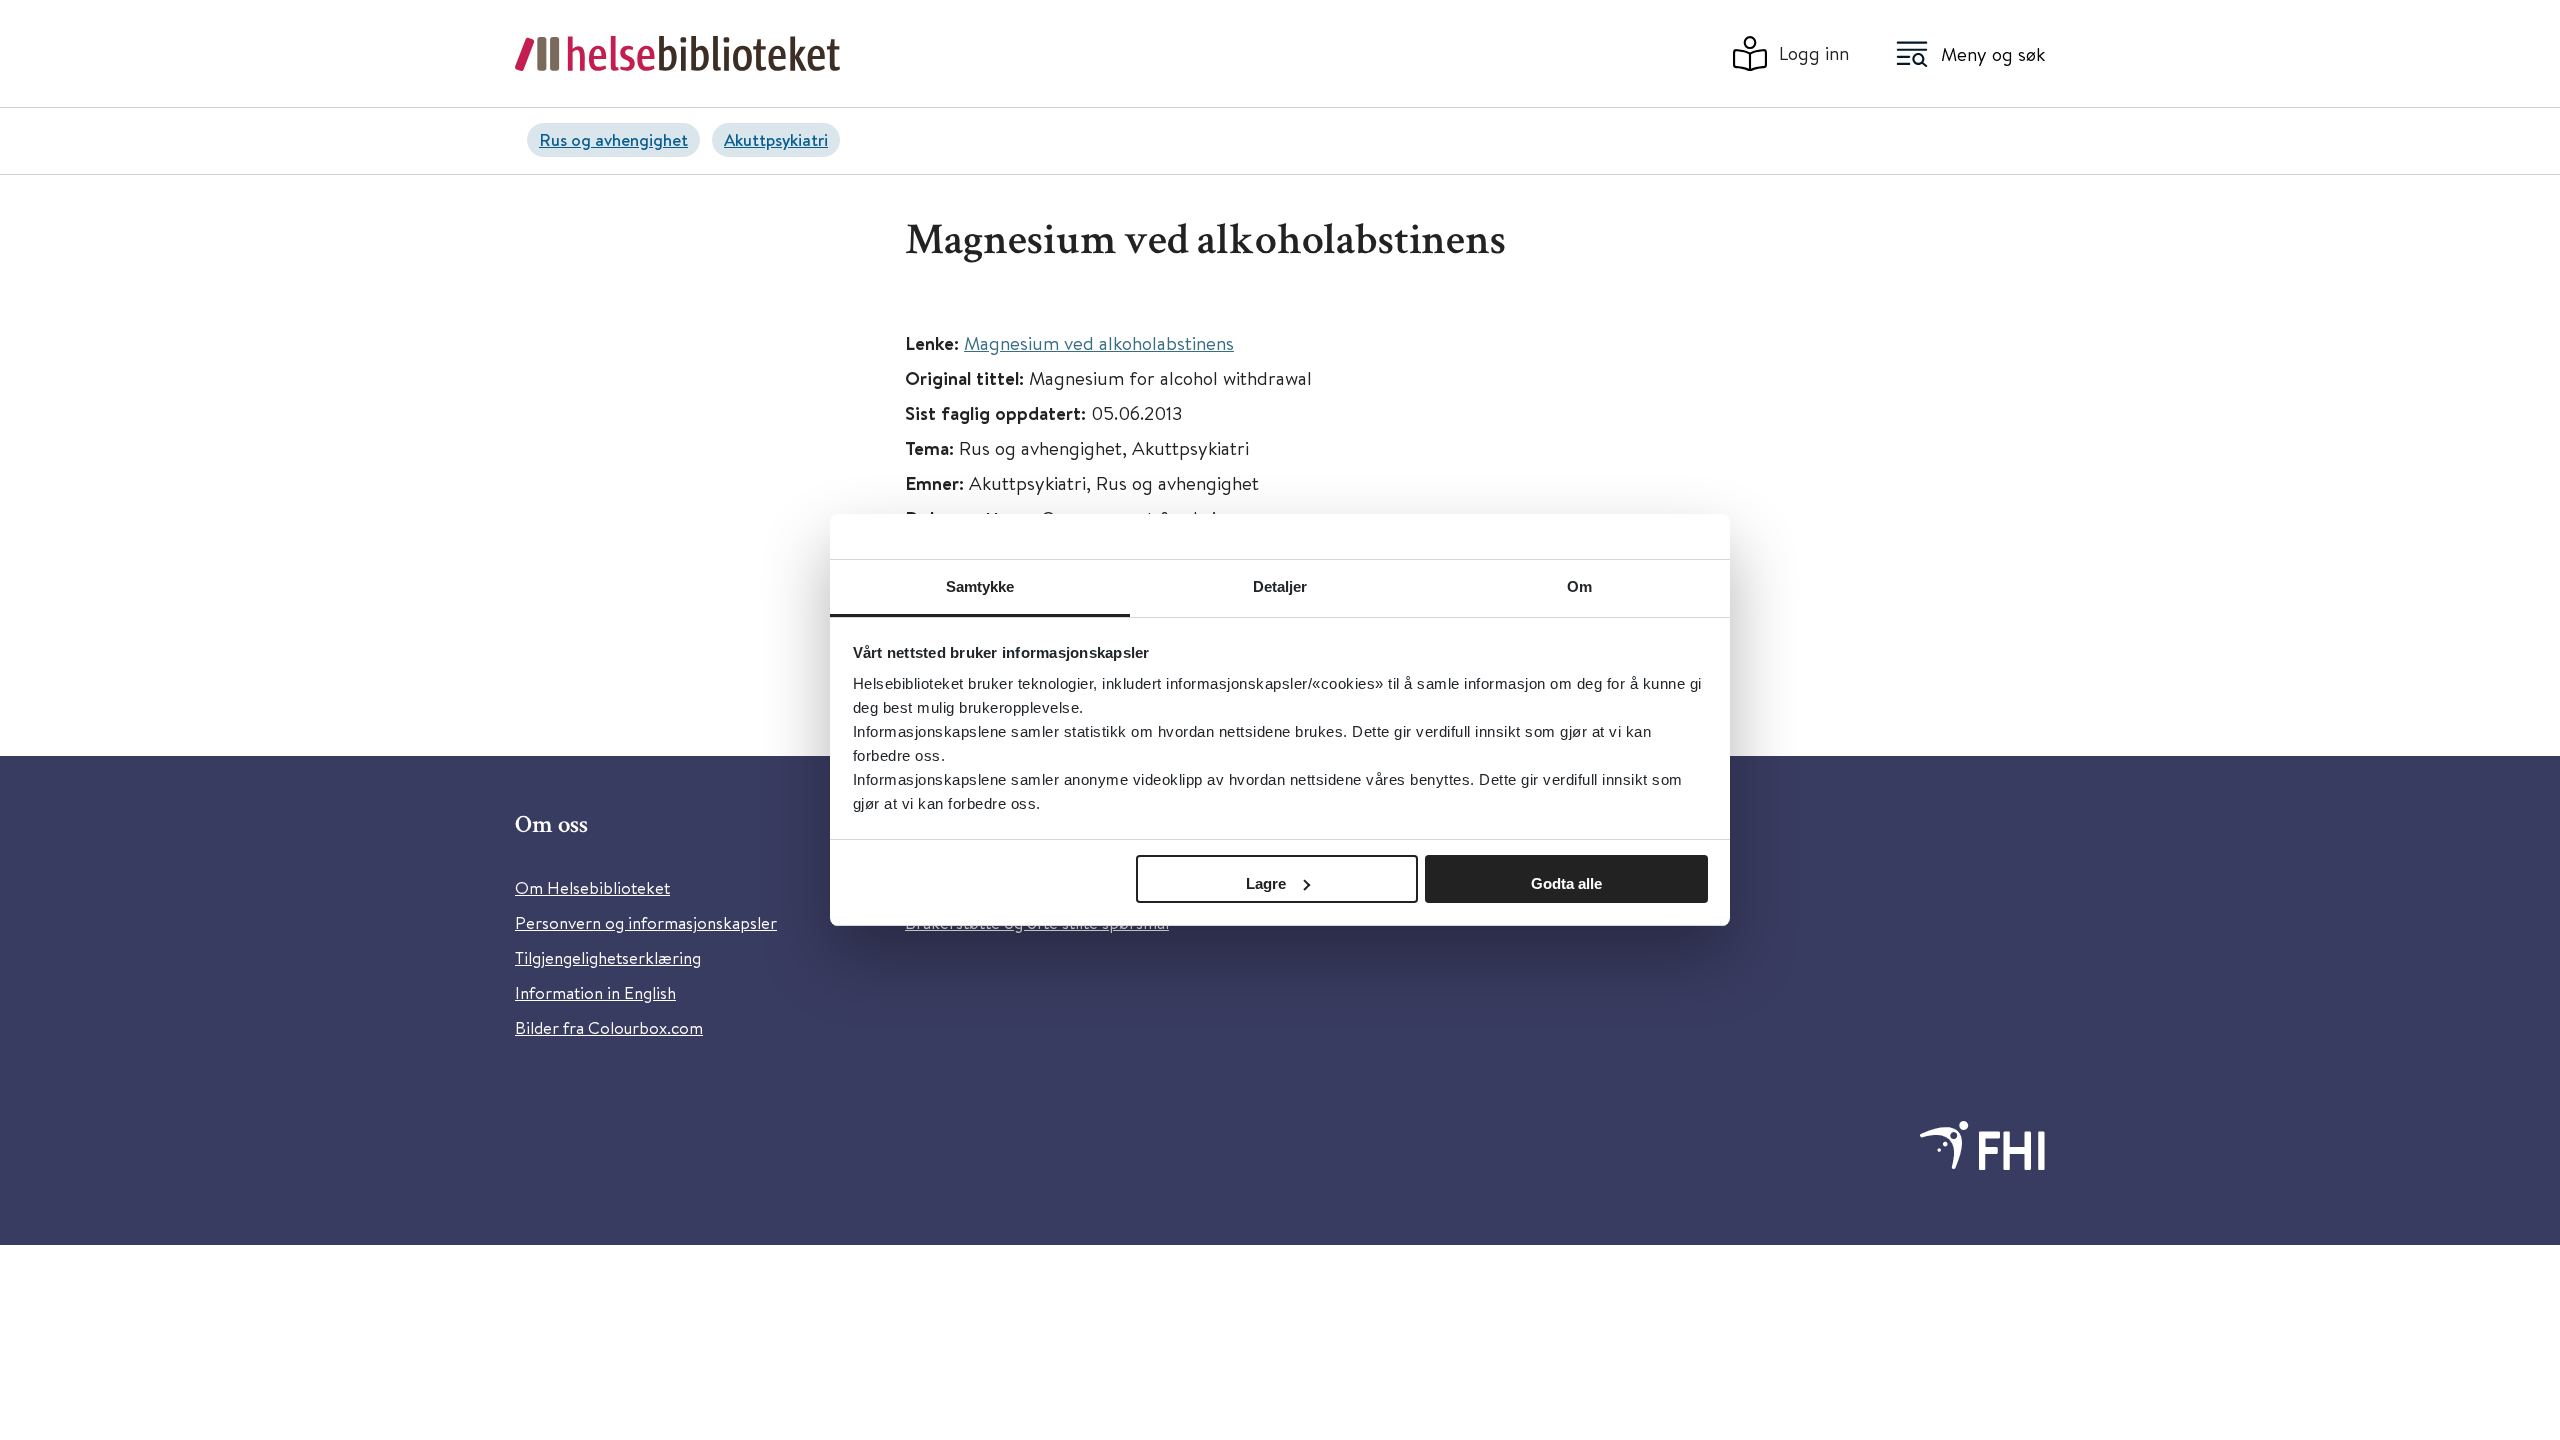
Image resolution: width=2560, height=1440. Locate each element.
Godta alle (1566, 883)
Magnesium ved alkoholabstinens (1099, 342)
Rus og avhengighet (613, 139)
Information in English (595, 992)
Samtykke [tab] (980, 586)
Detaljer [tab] (1280, 586)
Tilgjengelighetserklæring (608, 957)
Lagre (1266, 883)
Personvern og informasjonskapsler (646, 922)
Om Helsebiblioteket (592, 887)
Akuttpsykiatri (776, 139)
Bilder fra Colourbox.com (609, 1027)
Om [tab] (1579, 586)
